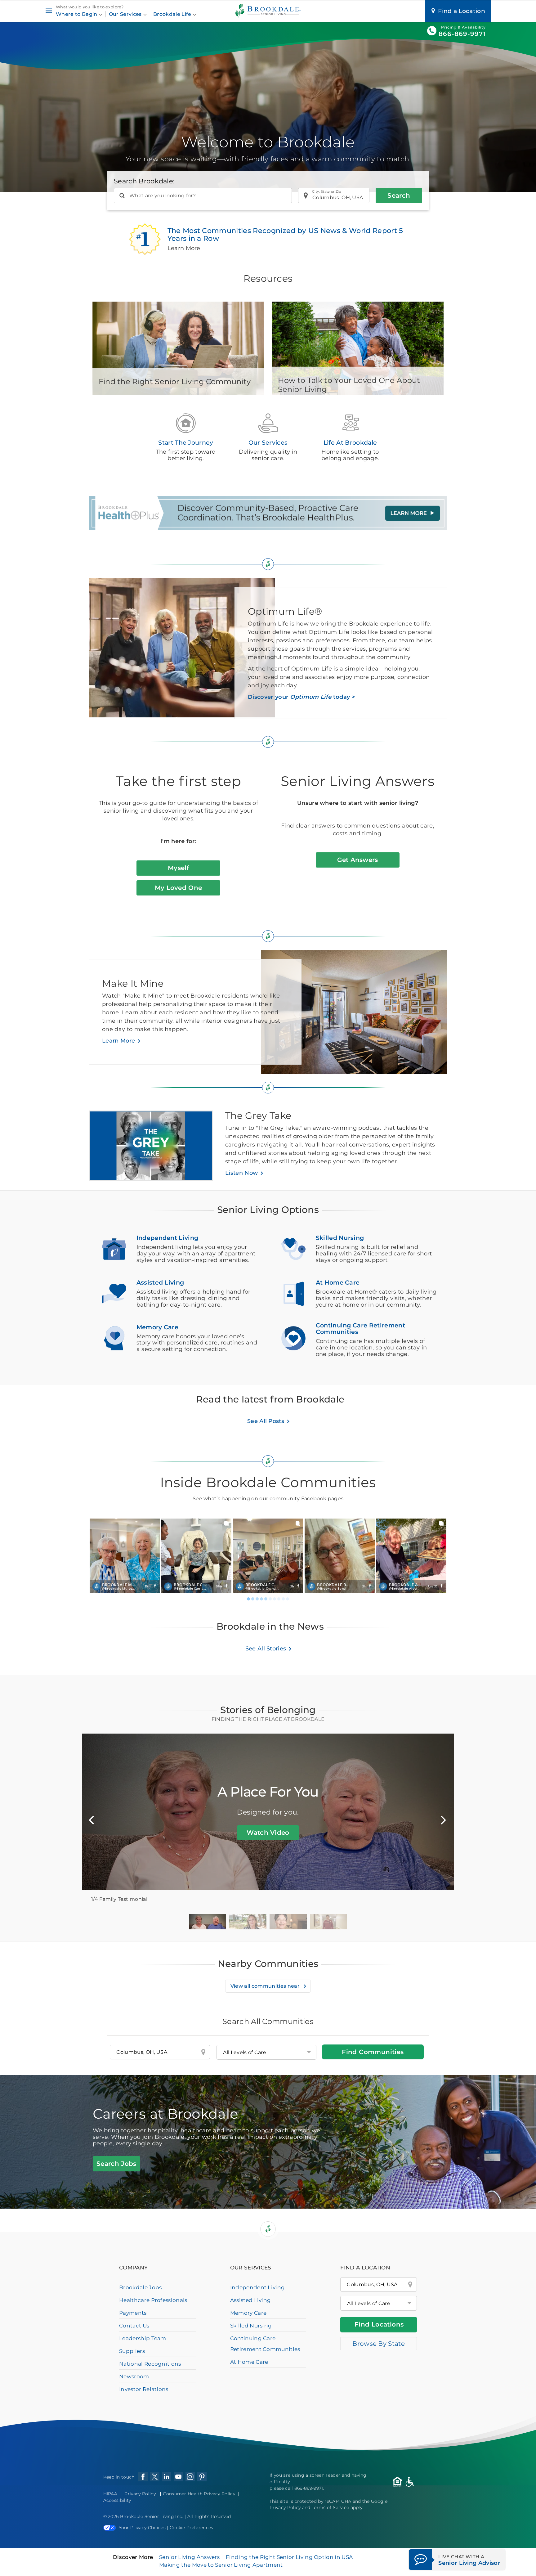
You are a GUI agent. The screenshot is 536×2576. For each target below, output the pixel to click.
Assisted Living (251, 2300)
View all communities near (266, 1986)
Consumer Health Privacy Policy (199, 2494)
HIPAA (110, 2494)
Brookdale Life (173, 14)
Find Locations (379, 2324)
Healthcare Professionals (153, 2300)
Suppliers (132, 2351)
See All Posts (266, 1421)
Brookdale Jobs (140, 2287)
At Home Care (249, 2362)
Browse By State (379, 2344)
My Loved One (179, 888)
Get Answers (358, 860)
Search (399, 195)
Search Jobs (116, 2164)
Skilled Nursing (251, 2326)
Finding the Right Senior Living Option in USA (289, 2557)
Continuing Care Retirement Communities (265, 2344)
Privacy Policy (140, 2494)
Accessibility (117, 2500)
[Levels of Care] (266, 2052)
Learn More (118, 1041)
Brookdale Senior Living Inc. (152, 2516)
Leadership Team (143, 2338)
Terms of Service (330, 2507)
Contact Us (134, 2326)
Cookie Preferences (192, 2528)
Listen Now (241, 1173)
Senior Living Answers (189, 2557)
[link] (125, 1556)
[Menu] (49, 11)
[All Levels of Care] (379, 2303)
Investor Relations (144, 2389)
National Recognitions (150, 2364)
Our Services (126, 14)
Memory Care (248, 2313)
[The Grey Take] (157, 1149)
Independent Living (258, 2287)
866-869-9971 (462, 34)
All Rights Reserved (209, 2516)
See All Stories (266, 1649)
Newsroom (134, 2376)
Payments (133, 2313)
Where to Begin (77, 14)
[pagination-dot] (248, 1599)
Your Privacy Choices (142, 2528)
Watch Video (268, 1833)
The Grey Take (258, 1116)
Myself (178, 868)
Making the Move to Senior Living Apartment (221, 2565)
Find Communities (373, 2052)
